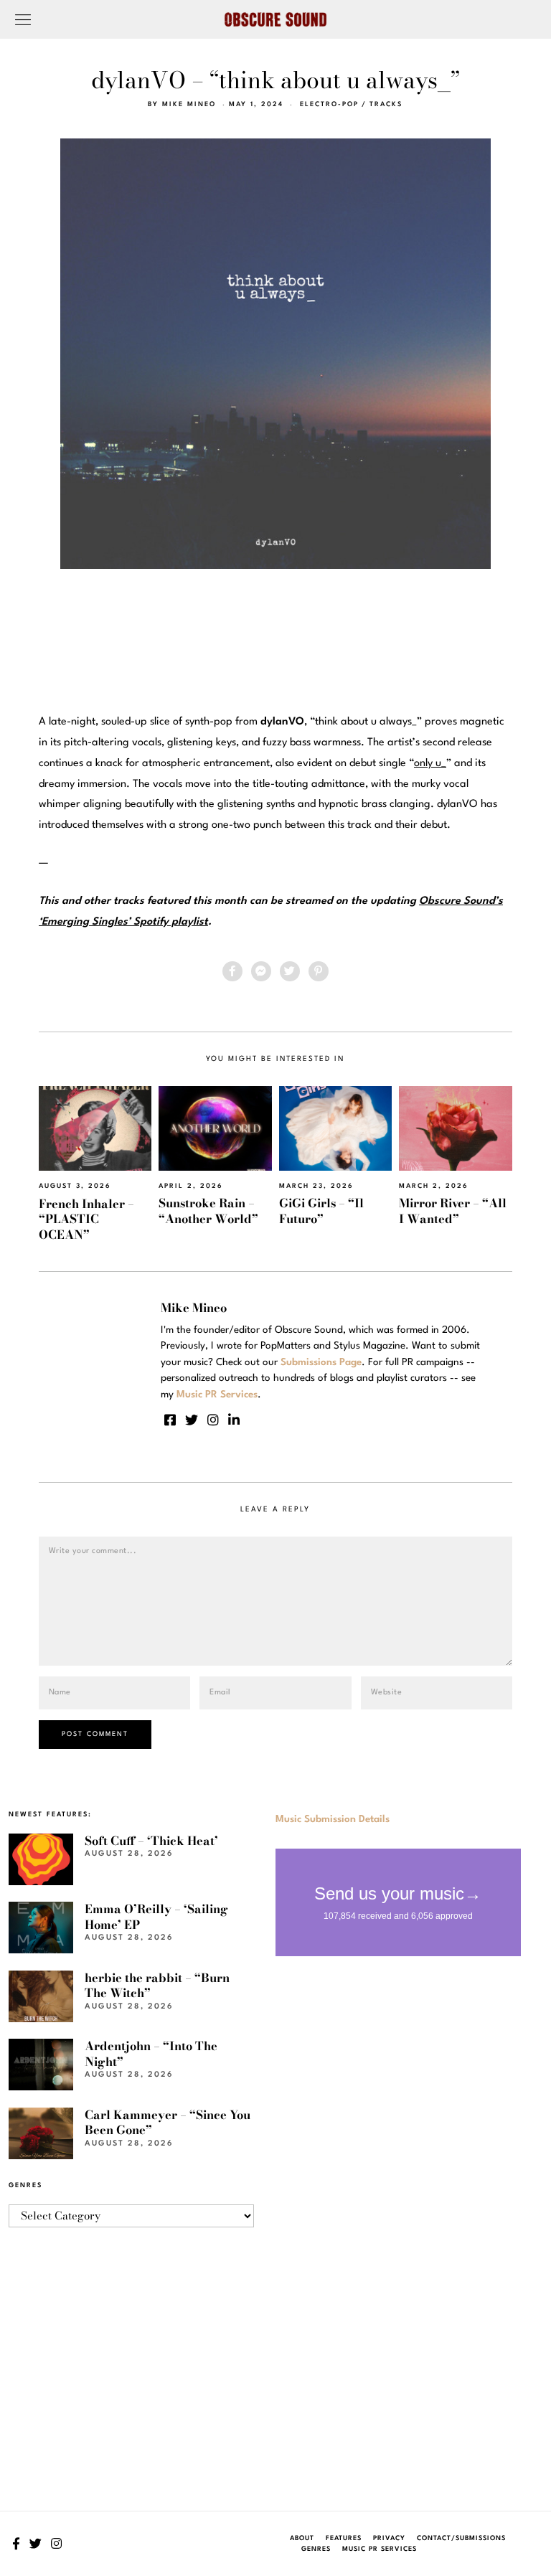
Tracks (386, 104)
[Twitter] (290, 971)
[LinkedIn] (234, 1420)
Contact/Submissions (461, 2538)
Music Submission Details (333, 1819)
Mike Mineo (189, 104)
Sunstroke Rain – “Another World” (208, 1211)
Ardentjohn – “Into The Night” (151, 2053)
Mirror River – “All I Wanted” (453, 1211)
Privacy (389, 2538)
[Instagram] (213, 1420)
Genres (316, 2549)
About (302, 2538)
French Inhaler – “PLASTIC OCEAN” (86, 1219)
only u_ (430, 764)
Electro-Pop (329, 104)
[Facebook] (232, 971)
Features (344, 2538)
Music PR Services (380, 2549)
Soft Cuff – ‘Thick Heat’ (151, 1841)
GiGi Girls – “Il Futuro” (321, 1211)
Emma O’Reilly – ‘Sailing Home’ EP (156, 1916)
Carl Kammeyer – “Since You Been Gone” (168, 2122)
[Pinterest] (319, 971)
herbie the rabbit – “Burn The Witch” (157, 1985)
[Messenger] (261, 971)
